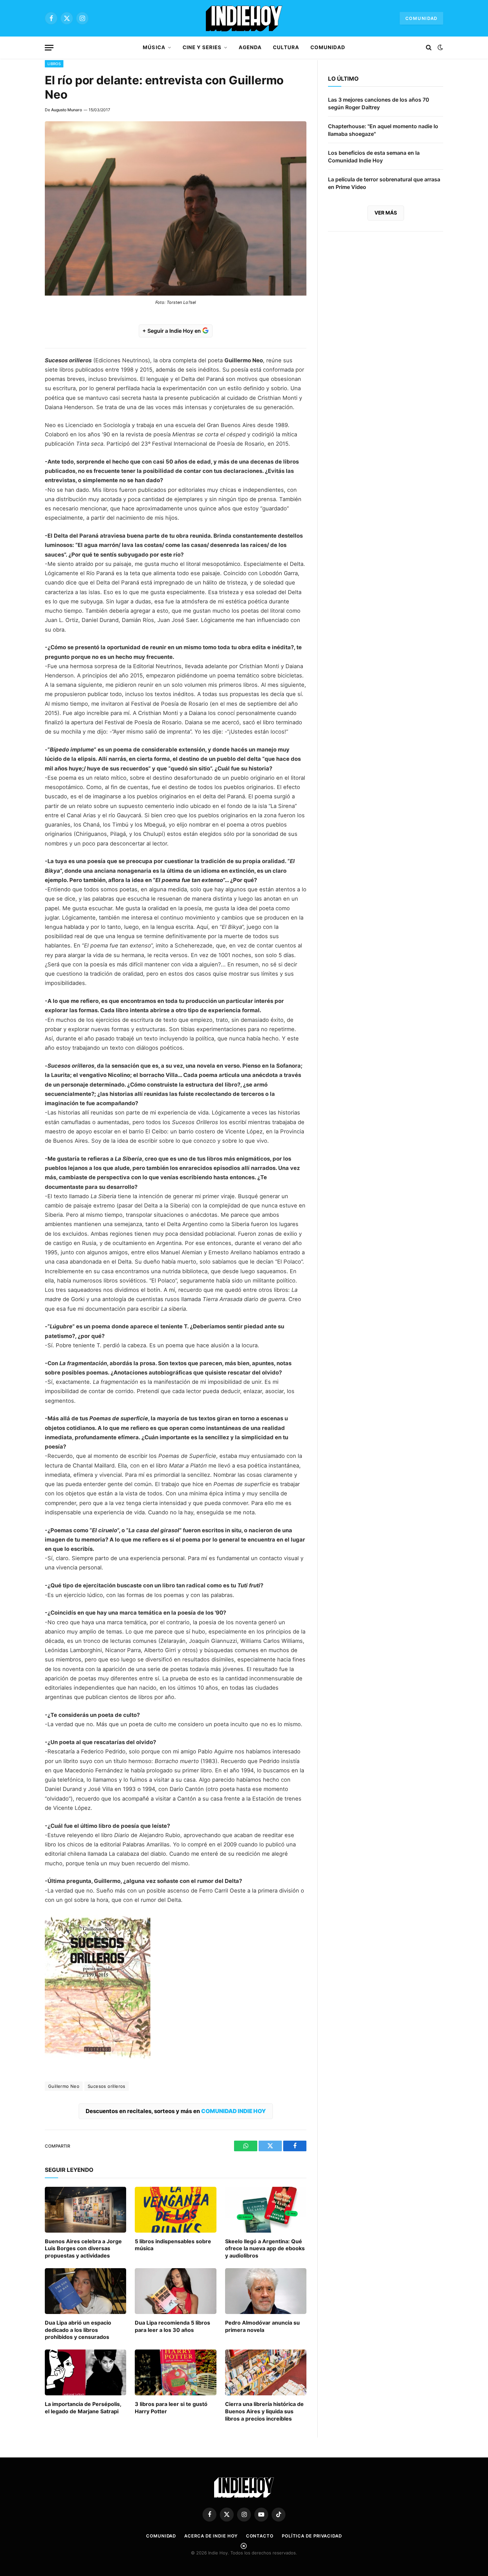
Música (154, 47)
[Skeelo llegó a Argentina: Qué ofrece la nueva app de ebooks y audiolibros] (266, 2210)
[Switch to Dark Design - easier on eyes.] (440, 47)
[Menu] (49, 48)
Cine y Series (202, 47)
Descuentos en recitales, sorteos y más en (176, 2111)
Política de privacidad (312, 2536)
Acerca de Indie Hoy (211, 2536)
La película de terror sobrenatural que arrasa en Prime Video (384, 183)
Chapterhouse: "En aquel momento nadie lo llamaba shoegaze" (383, 130)
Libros (54, 64)
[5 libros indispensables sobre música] (175, 2210)
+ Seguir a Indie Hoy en (172, 331)
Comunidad (421, 18)
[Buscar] (429, 48)
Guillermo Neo (64, 2086)
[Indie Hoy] (244, 18)
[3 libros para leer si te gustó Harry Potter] (175, 2372)
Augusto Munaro (67, 110)
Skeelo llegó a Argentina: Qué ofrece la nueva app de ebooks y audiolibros (265, 2249)
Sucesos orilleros (107, 2086)
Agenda (250, 47)
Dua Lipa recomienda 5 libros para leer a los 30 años (172, 2326)
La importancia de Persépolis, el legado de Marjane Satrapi (83, 2408)
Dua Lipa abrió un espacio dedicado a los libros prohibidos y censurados (78, 2330)
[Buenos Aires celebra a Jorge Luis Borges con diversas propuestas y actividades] (85, 2210)
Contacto (260, 2536)
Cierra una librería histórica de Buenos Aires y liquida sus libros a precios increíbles (264, 2411)
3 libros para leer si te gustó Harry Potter (171, 2408)
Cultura (286, 47)
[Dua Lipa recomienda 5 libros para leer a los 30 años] (175, 2291)
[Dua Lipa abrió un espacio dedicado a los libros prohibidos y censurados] (85, 2291)
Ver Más (386, 213)
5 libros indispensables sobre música (173, 2245)
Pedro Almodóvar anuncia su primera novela (262, 2326)
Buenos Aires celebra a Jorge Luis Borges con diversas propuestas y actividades (83, 2249)
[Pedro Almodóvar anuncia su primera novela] (266, 2291)
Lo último (343, 79)
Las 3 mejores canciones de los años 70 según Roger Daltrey (379, 103)
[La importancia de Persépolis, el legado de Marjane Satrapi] (85, 2372)
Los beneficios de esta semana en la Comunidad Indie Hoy (374, 157)
